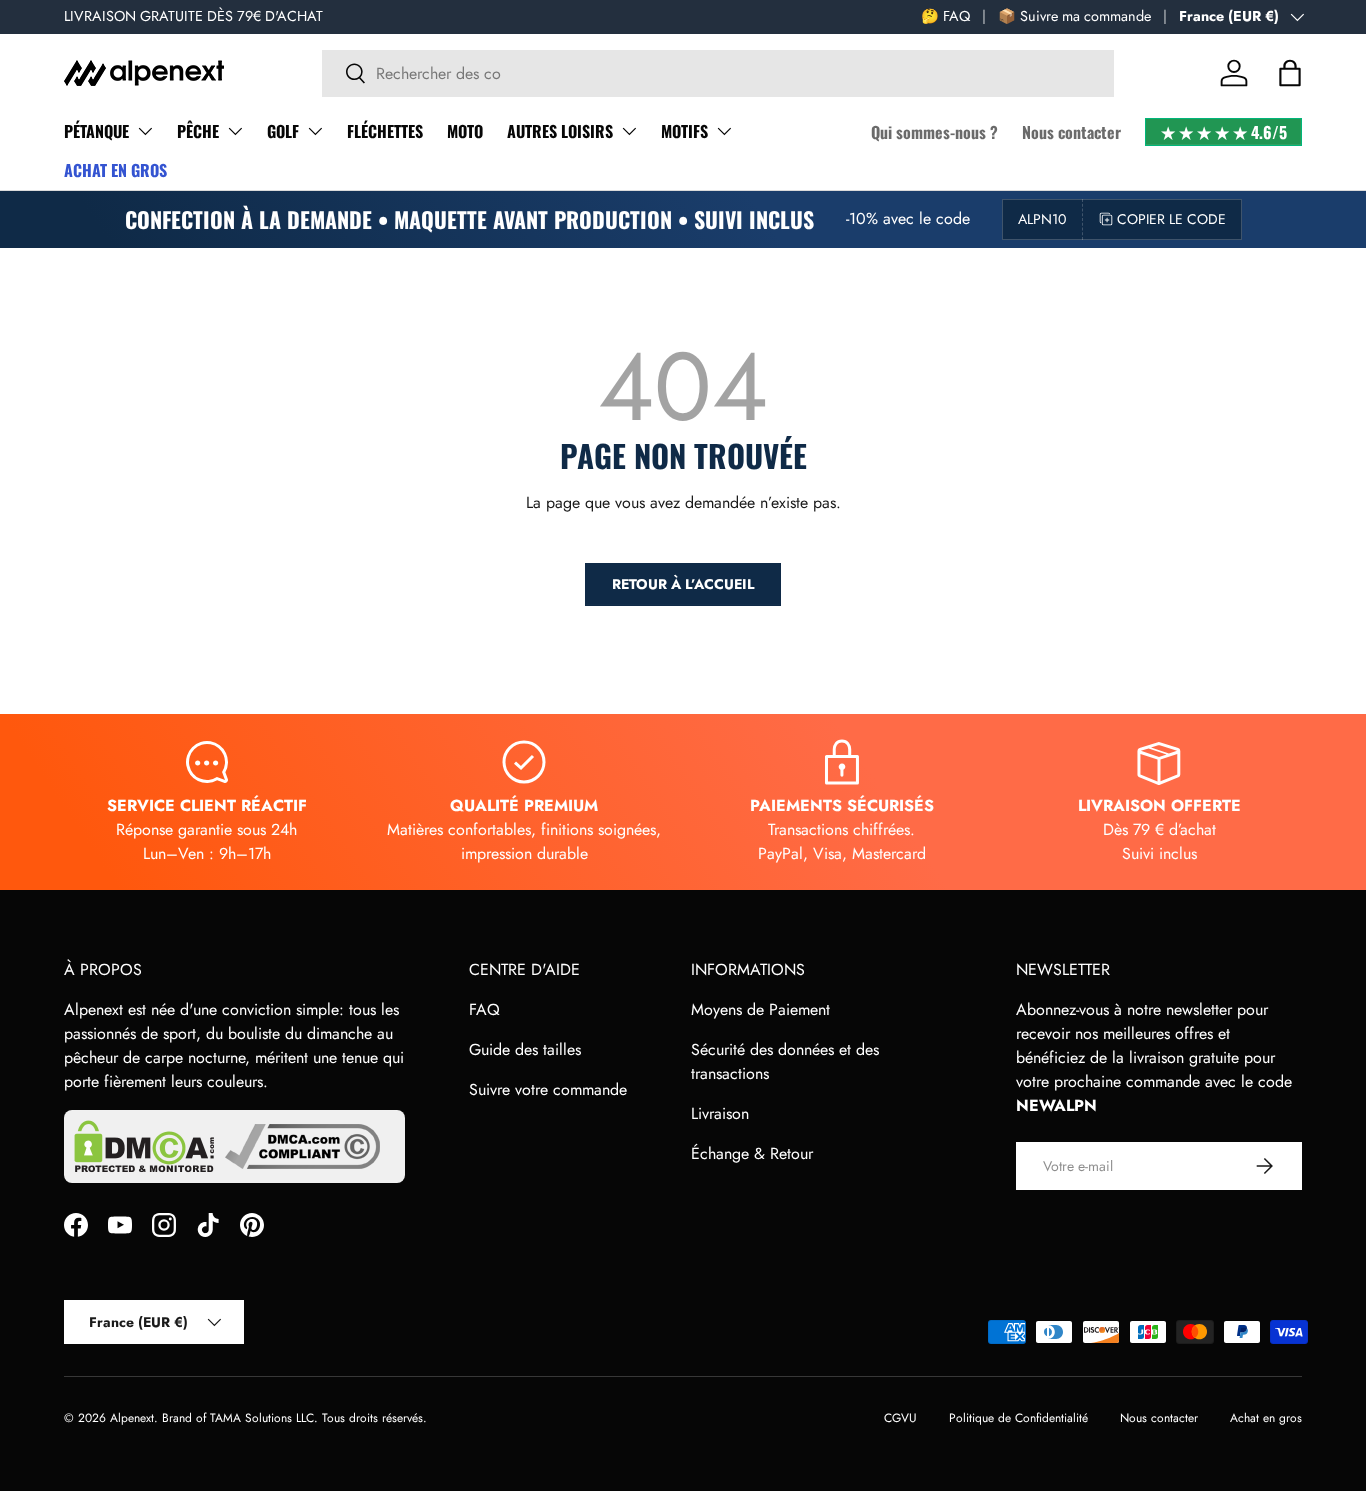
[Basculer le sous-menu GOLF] (315, 131)
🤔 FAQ (945, 16)
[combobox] (717, 73)
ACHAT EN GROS (115, 170)
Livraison (720, 1113)
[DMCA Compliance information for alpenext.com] (302, 1146)
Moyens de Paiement (760, 1009)
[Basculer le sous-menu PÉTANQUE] (145, 131)
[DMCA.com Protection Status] (144, 1146)
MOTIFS (684, 131)
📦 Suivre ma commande (1074, 16)
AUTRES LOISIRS (560, 131)
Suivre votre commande (548, 1089)
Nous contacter (1071, 132)
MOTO (465, 131)
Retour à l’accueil (683, 584)
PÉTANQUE (96, 131)
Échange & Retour (752, 1153)
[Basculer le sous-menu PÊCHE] (235, 131)
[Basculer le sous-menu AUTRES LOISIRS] (629, 131)
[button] (1290, 73)
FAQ (484, 1009)
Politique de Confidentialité (1018, 1418)
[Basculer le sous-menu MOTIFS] (724, 131)
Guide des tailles (525, 1049)
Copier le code (1171, 219)
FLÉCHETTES (385, 131)
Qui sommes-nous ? (934, 132)
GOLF (283, 131)
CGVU (900, 1418)
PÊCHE (198, 131)
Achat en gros (1266, 1418)
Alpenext (132, 1418)
